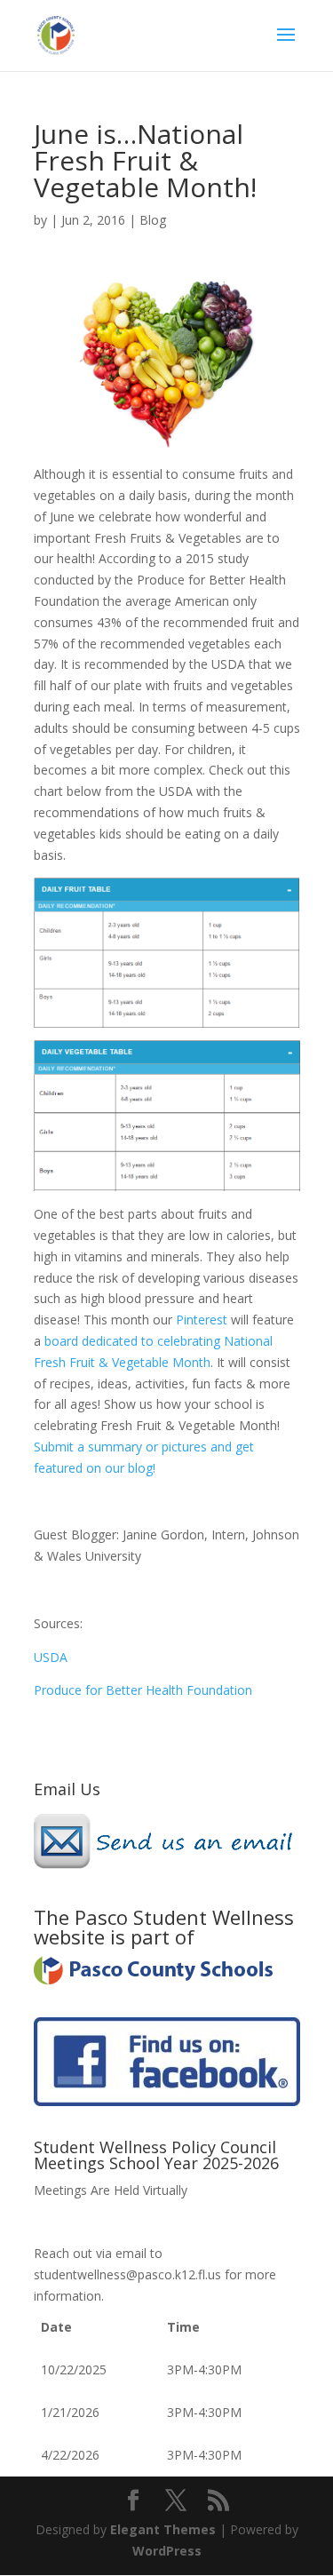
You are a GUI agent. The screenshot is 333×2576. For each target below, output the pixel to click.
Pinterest (203, 1320)
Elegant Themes (163, 2529)
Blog (153, 220)
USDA (51, 1657)
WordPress (167, 2551)
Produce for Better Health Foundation (143, 1690)
